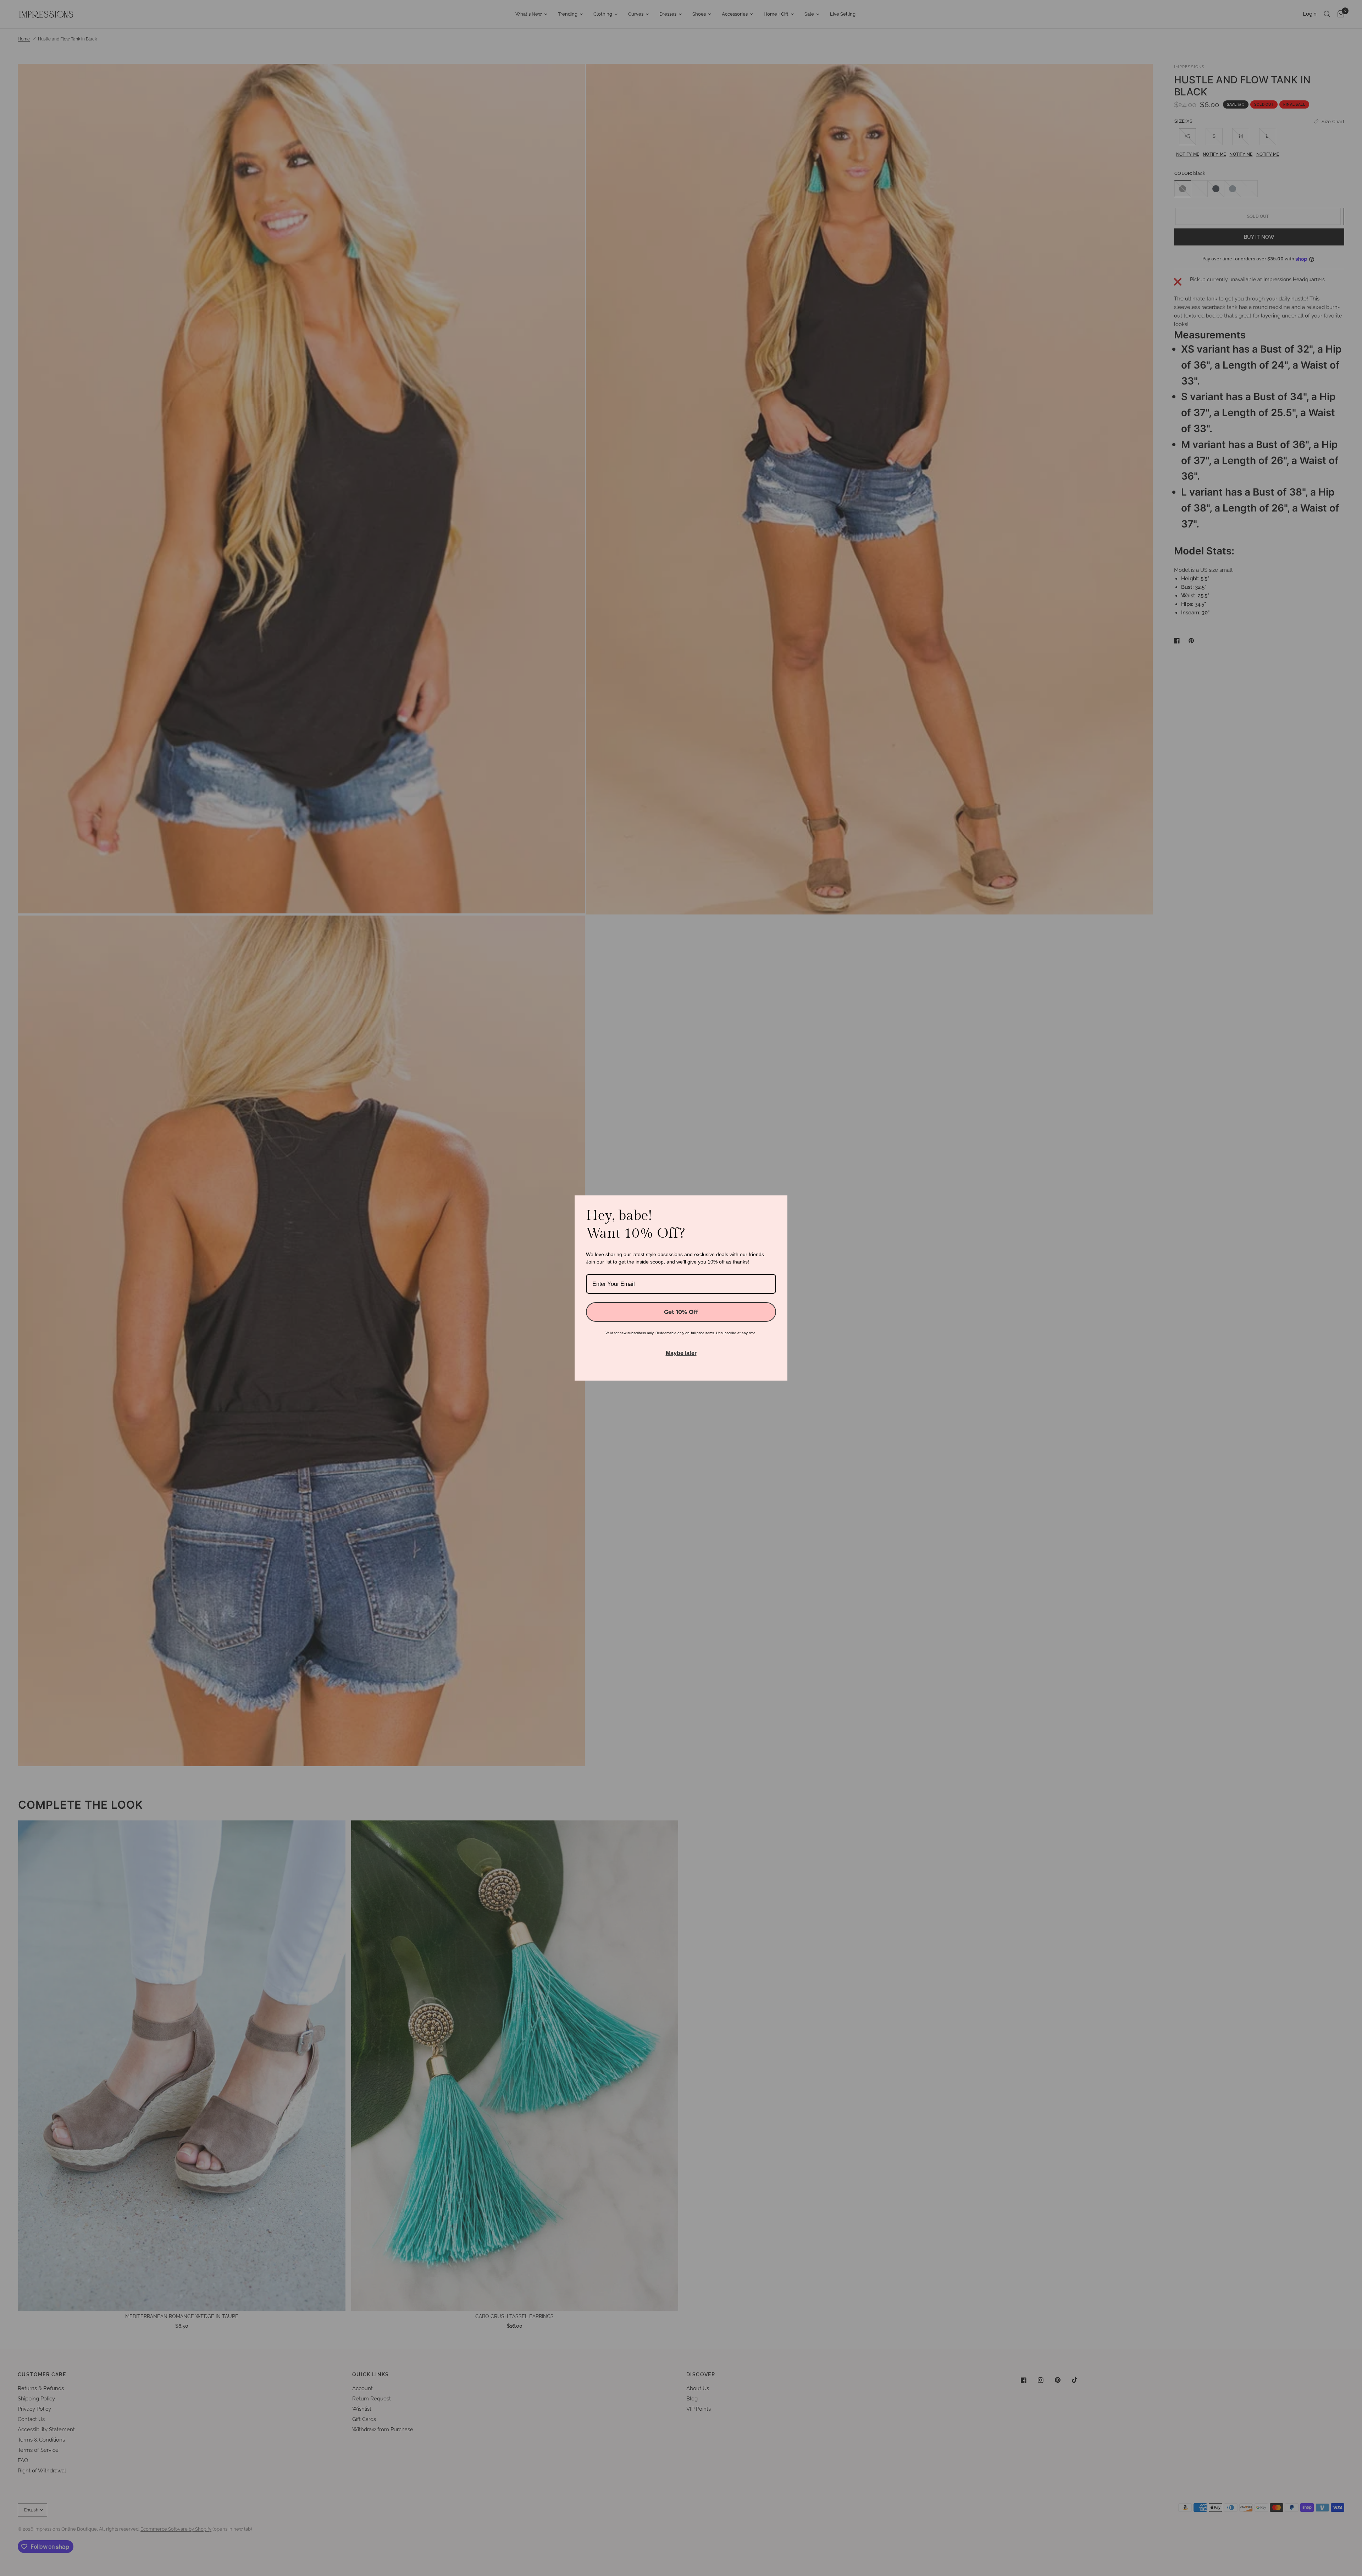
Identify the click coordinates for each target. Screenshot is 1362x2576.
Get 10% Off (681, 1312)
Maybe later (681, 1353)
